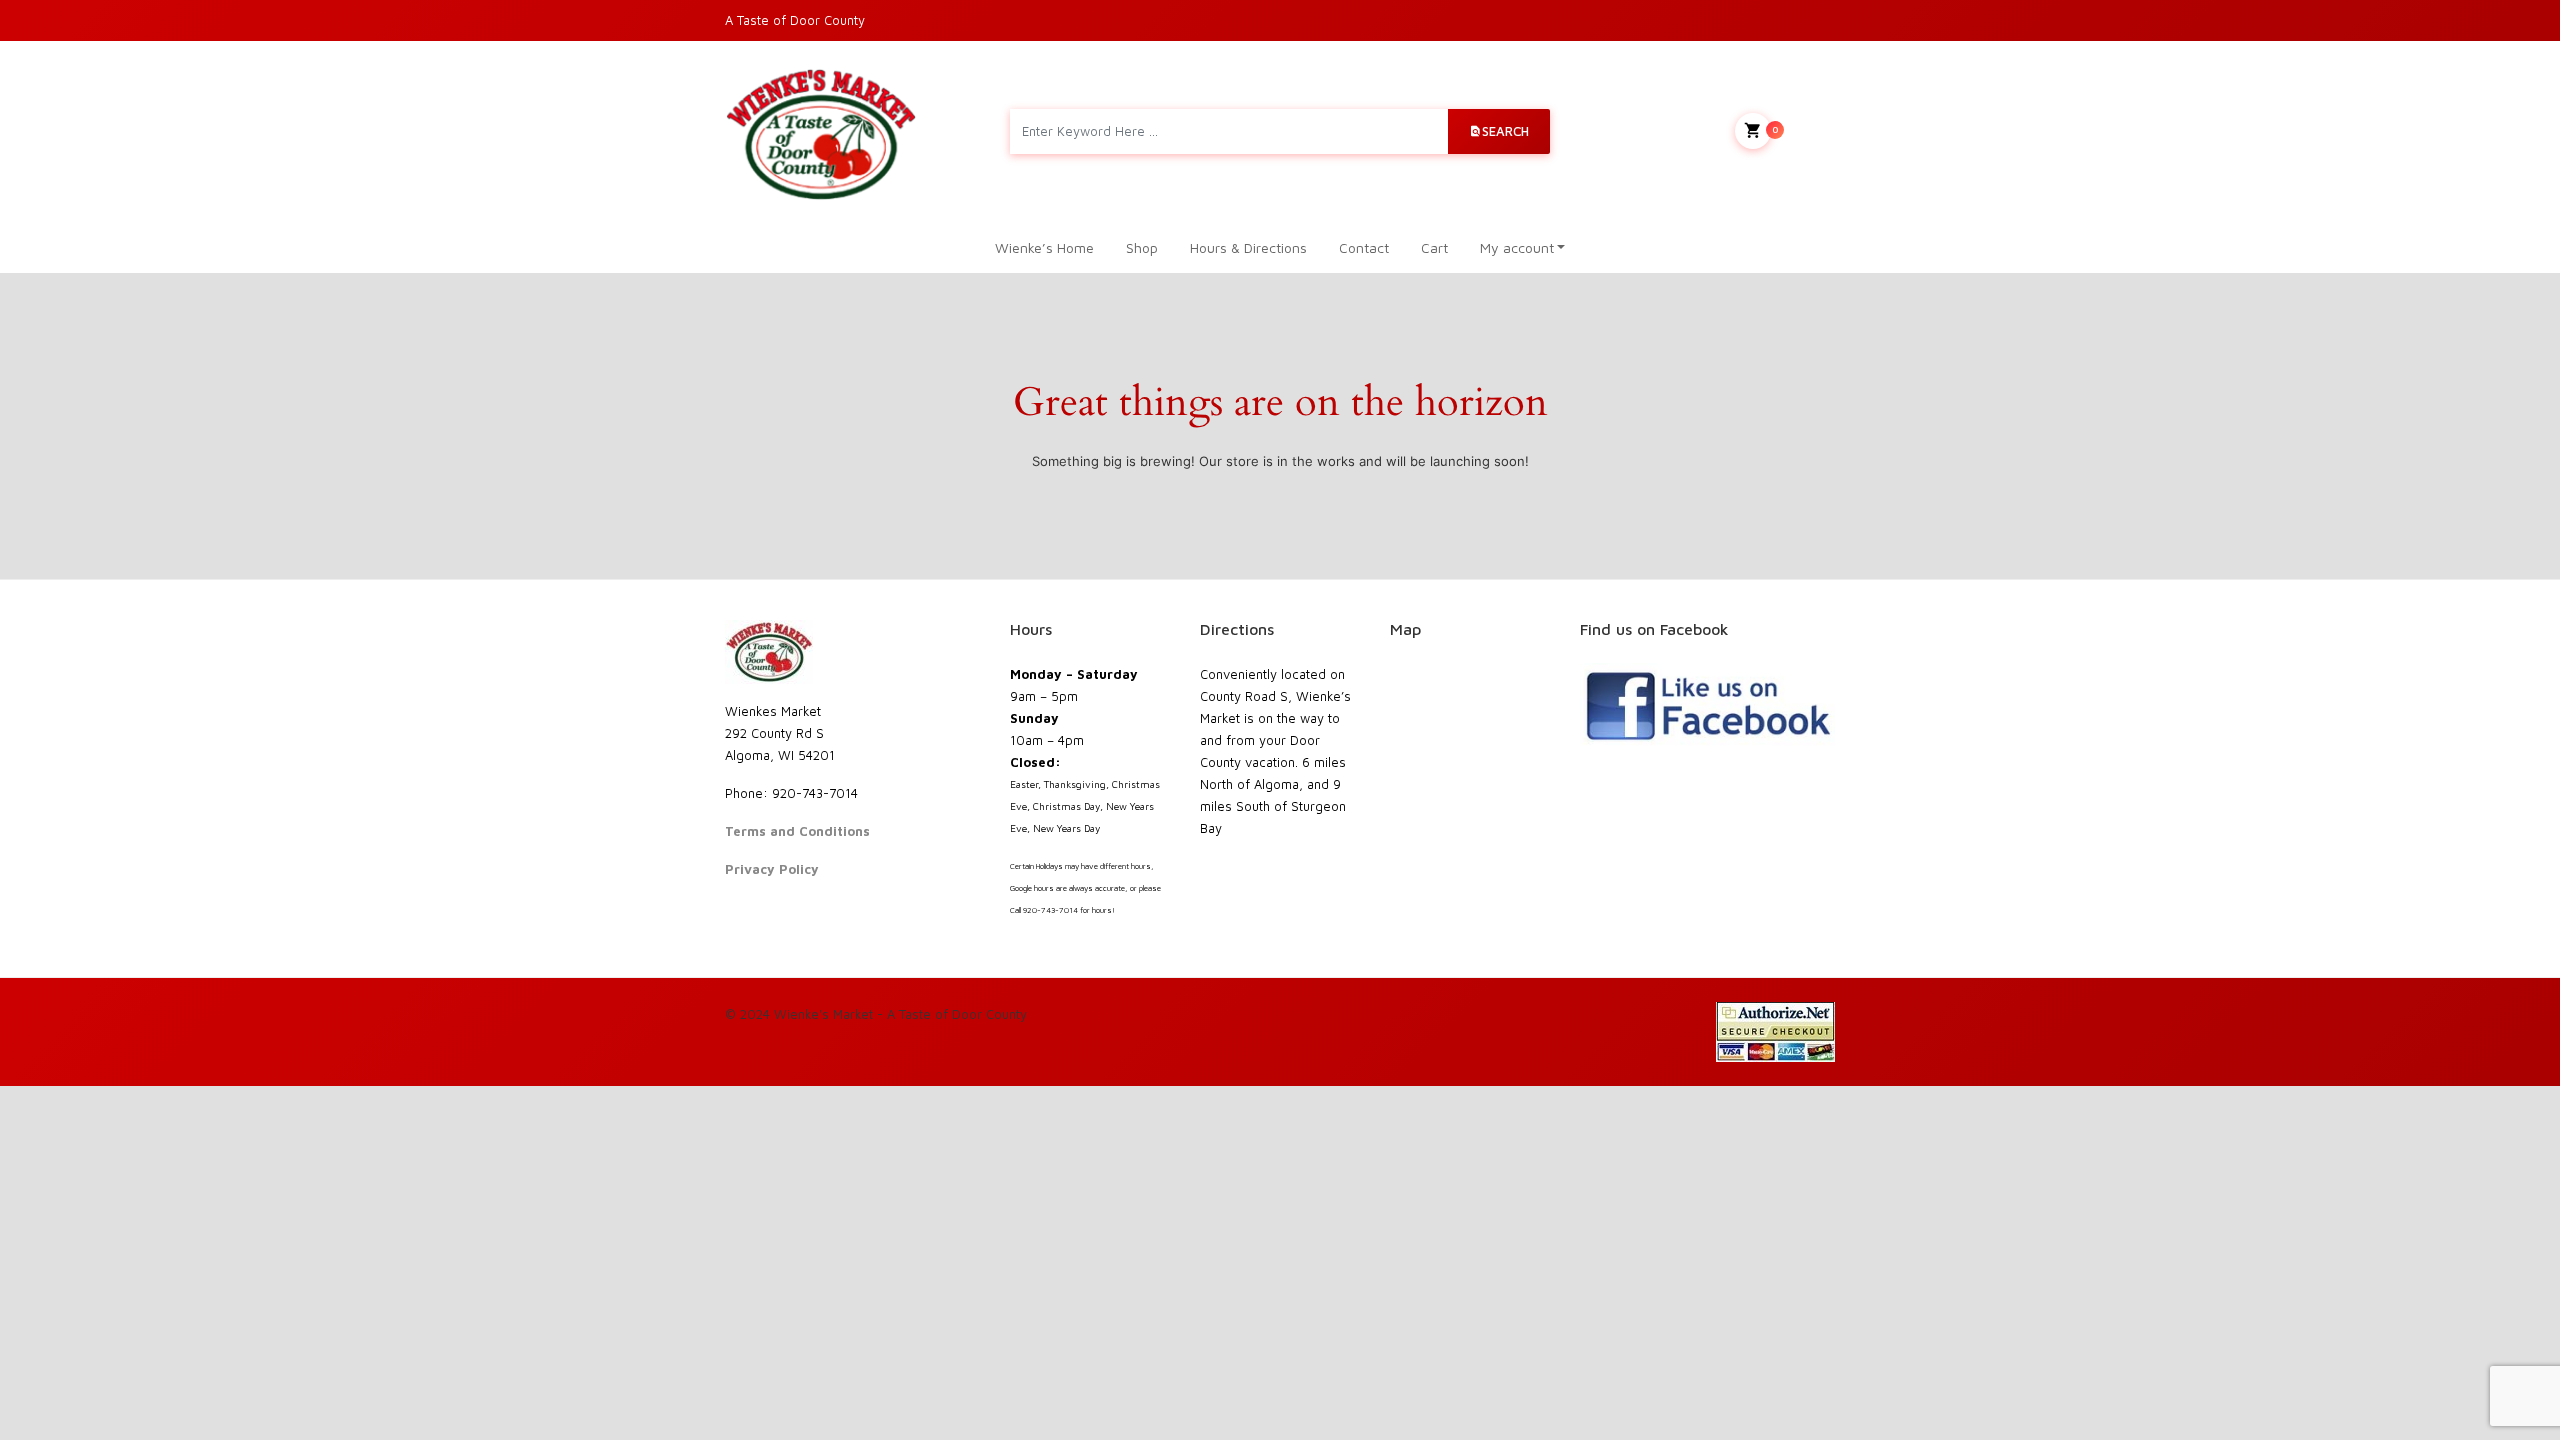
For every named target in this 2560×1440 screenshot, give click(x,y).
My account (1517, 247)
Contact (1364, 247)
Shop (1142, 247)
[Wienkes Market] (821, 131)
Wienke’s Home (1044, 247)
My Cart (1803, 129)
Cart (1434, 247)
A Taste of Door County (795, 20)
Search (1505, 131)
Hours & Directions (1248, 247)
